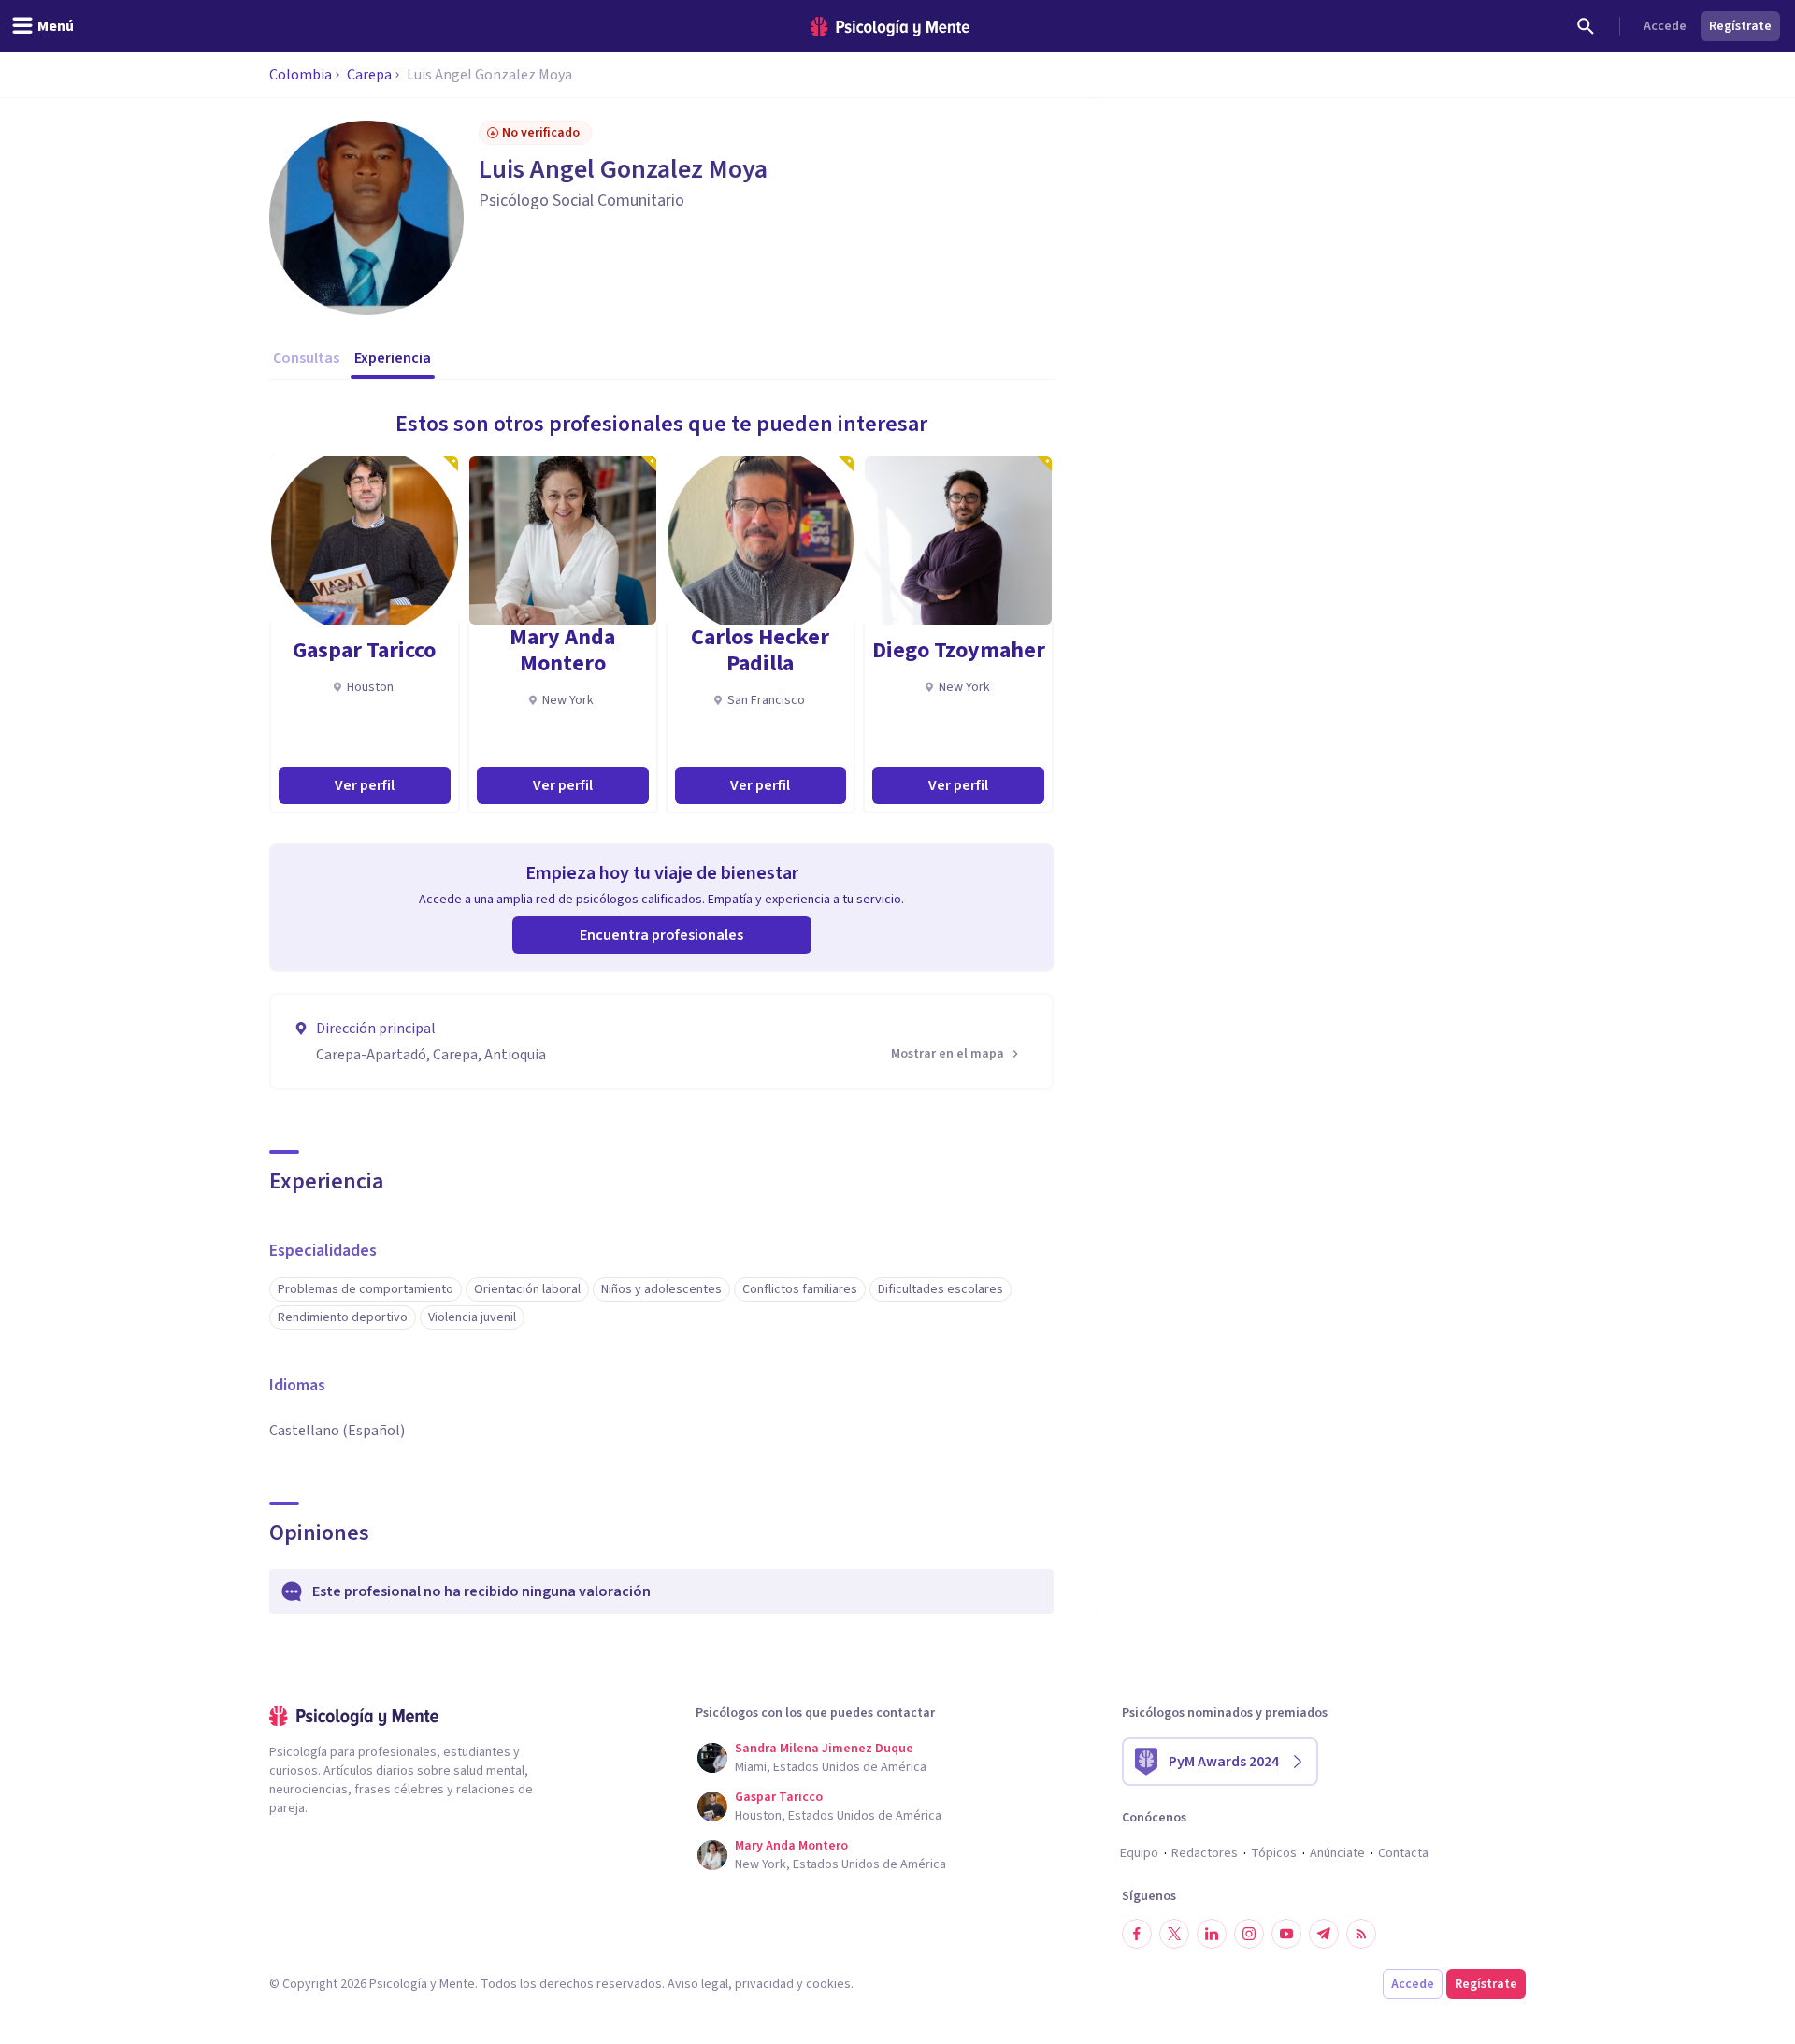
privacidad (764, 1984)
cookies (828, 1984)
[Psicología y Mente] (890, 27)
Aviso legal (698, 1984)
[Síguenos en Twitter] (1174, 1934)
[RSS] (1361, 1934)
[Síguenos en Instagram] (1249, 1934)
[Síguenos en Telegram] (1324, 1934)
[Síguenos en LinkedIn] (1212, 1934)
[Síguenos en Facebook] (1137, 1934)
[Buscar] (1586, 26)
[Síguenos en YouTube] (1286, 1934)
